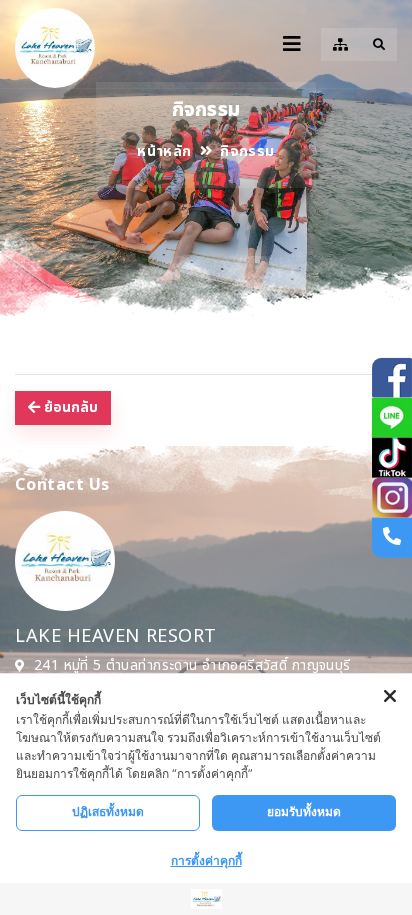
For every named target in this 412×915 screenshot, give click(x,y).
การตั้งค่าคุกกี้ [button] (206, 860)
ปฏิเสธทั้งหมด (108, 811)
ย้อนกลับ (69, 407)
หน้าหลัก (164, 151)
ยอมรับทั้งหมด (304, 811)
